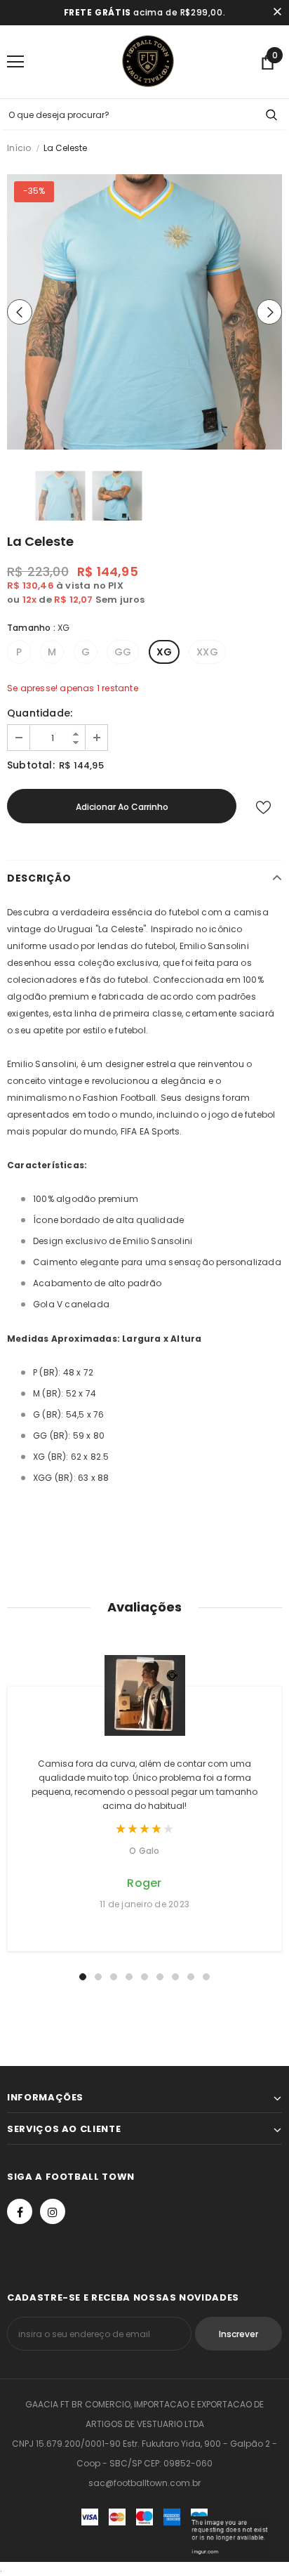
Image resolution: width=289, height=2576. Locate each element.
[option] (144, 312)
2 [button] (98, 1977)
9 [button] (206, 1977)
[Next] (269, 312)
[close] (277, 13)
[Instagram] (53, 2211)
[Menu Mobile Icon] (15, 62)
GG (123, 652)
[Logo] (148, 61)
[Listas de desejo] (263, 806)
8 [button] (191, 1977)
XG (164, 652)
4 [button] (129, 1977)
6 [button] (160, 1977)
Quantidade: (40, 713)
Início (19, 148)
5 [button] (144, 1977)
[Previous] (20, 312)
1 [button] (83, 1977)
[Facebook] (20, 2211)
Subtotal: (31, 765)
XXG (207, 652)
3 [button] (114, 1977)
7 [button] (175, 1977)
